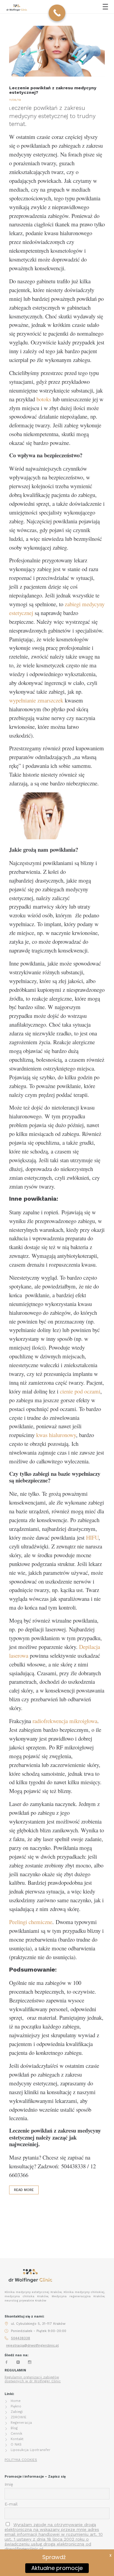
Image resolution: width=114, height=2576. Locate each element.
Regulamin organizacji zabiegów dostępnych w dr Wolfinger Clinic (33, 2379)
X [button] (111, 2555)
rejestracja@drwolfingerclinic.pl (32, 2346)
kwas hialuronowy (56, 1435)
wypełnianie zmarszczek (36, 700)
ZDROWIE (19, 2417)
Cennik (16, 2434)
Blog (14, 2428)
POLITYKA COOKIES (21, 2460)
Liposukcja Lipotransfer (31, 2450)
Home (16, 2401)
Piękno (16, 2406)
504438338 (21, 2338)
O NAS (16, 2444)
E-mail (11, 2504)
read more (24, 2190)
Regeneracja (21, 2423)
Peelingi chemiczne (31, 1922)
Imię (9, 2484)
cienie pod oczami (80, 1391)
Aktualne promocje (57, 2568)
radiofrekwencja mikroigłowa (65, 1721)
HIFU (92, 1537)
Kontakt (17, 2439)
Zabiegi (17, 2412)
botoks (44, 399)
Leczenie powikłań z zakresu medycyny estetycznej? (53, 90)
